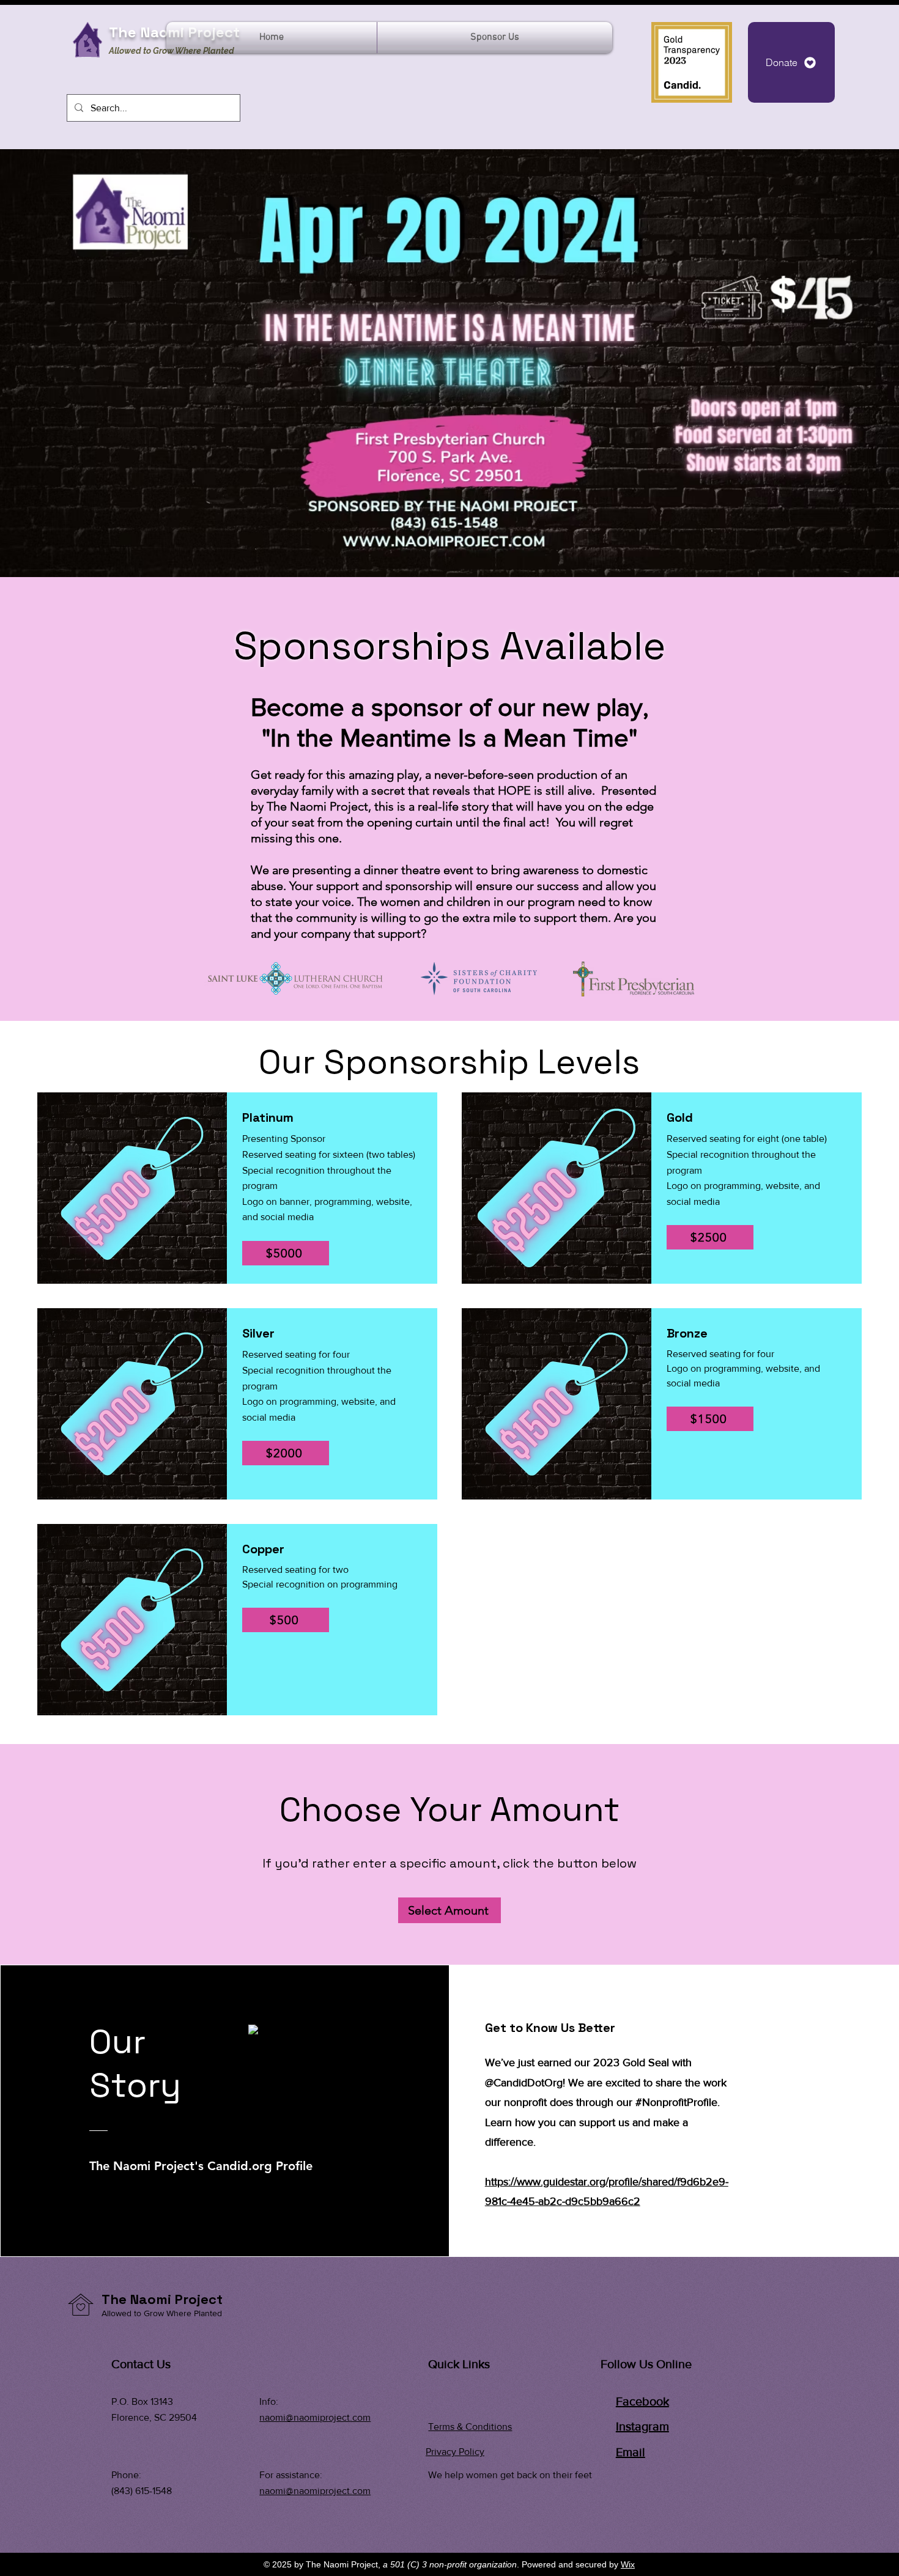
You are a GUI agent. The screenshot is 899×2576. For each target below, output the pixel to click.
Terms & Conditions (470, 2427)
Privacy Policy (455, 2452)
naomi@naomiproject (305, 2417)
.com (360, 2417)
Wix (628, 2564)
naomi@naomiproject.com (315, 2491)
